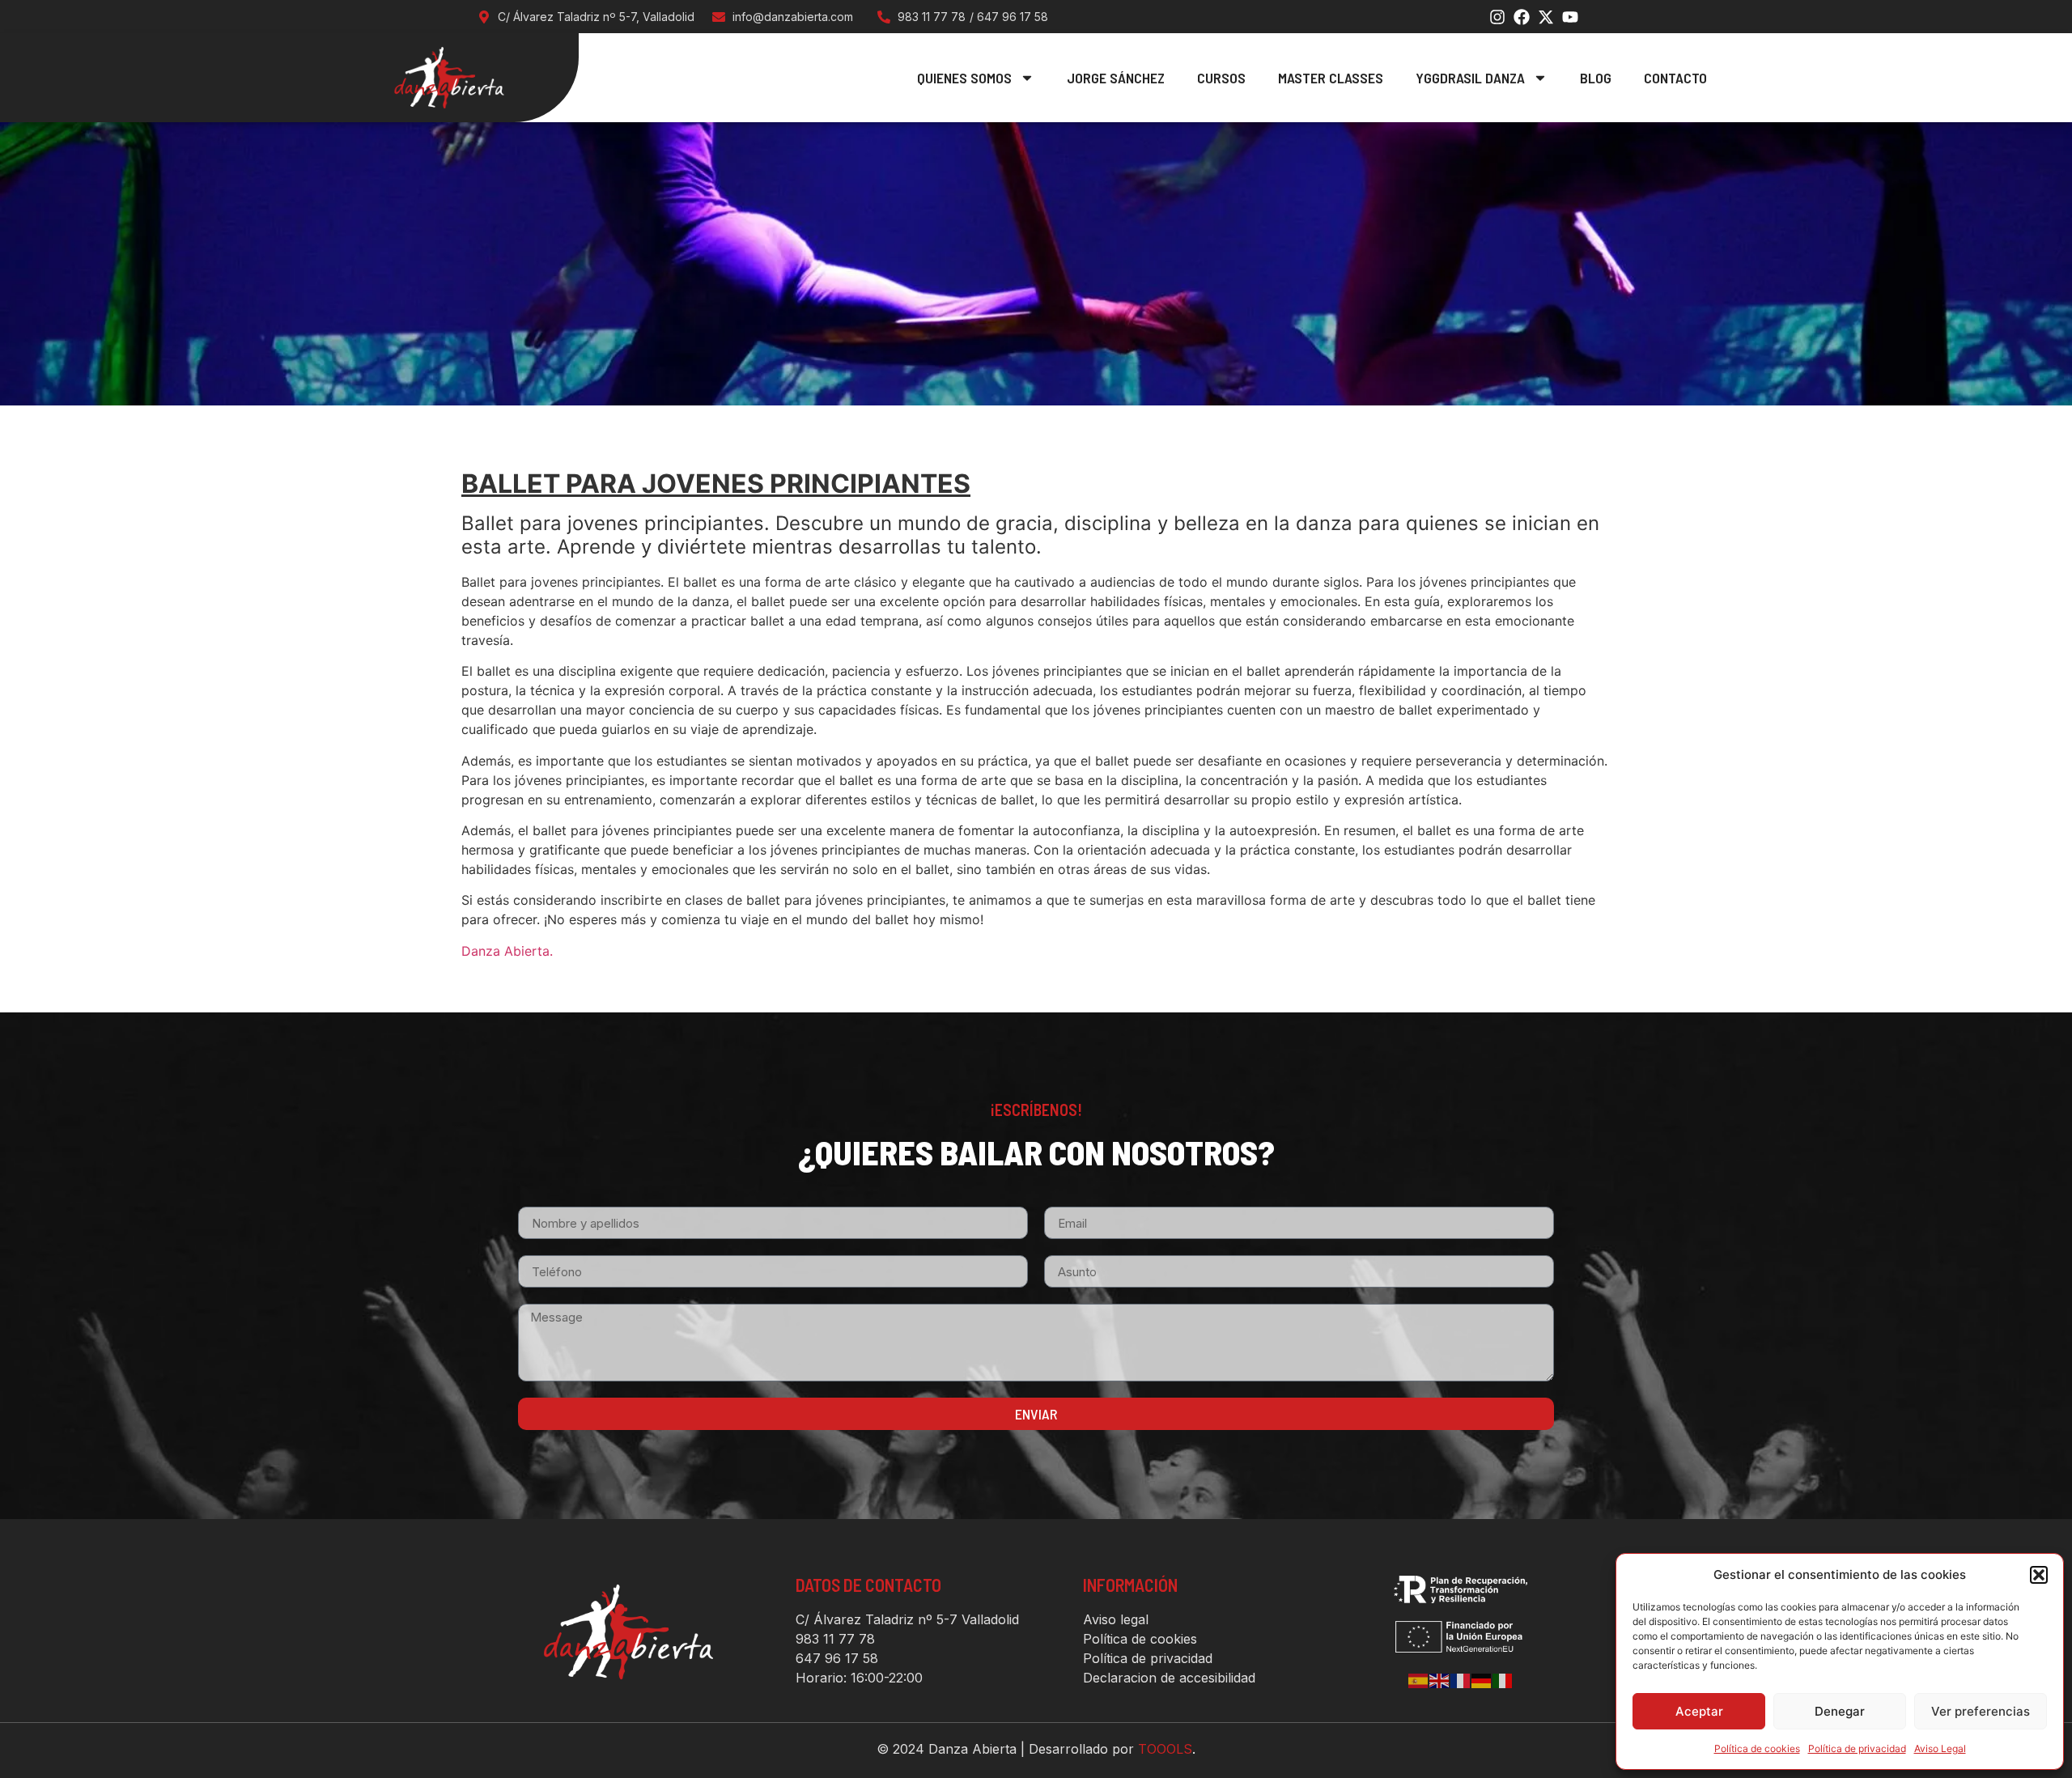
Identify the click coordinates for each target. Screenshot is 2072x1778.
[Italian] (1503, 1680)
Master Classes (1331, 78)
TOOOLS (1165, 1749)
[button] (2039, 1575)
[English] (1440, 1680)
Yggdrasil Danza (1470, 78)
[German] (1482, 1680)
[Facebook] (1522, 17)
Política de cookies (1757, 1748)
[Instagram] (1497, 17)
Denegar (1840, 1711)
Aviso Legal (1940, 1748)
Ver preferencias (1981, 1711)
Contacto (1675, 78)
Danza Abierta (505, 951)
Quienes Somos (964, 78)
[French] (1461, 1680)
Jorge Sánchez (1116, 78)
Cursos (1221, 78)
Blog (1596, 78)
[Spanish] (1419, 1680)
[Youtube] (1570, 17)
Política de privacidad (1857, 1748)
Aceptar (1699, 1711)
